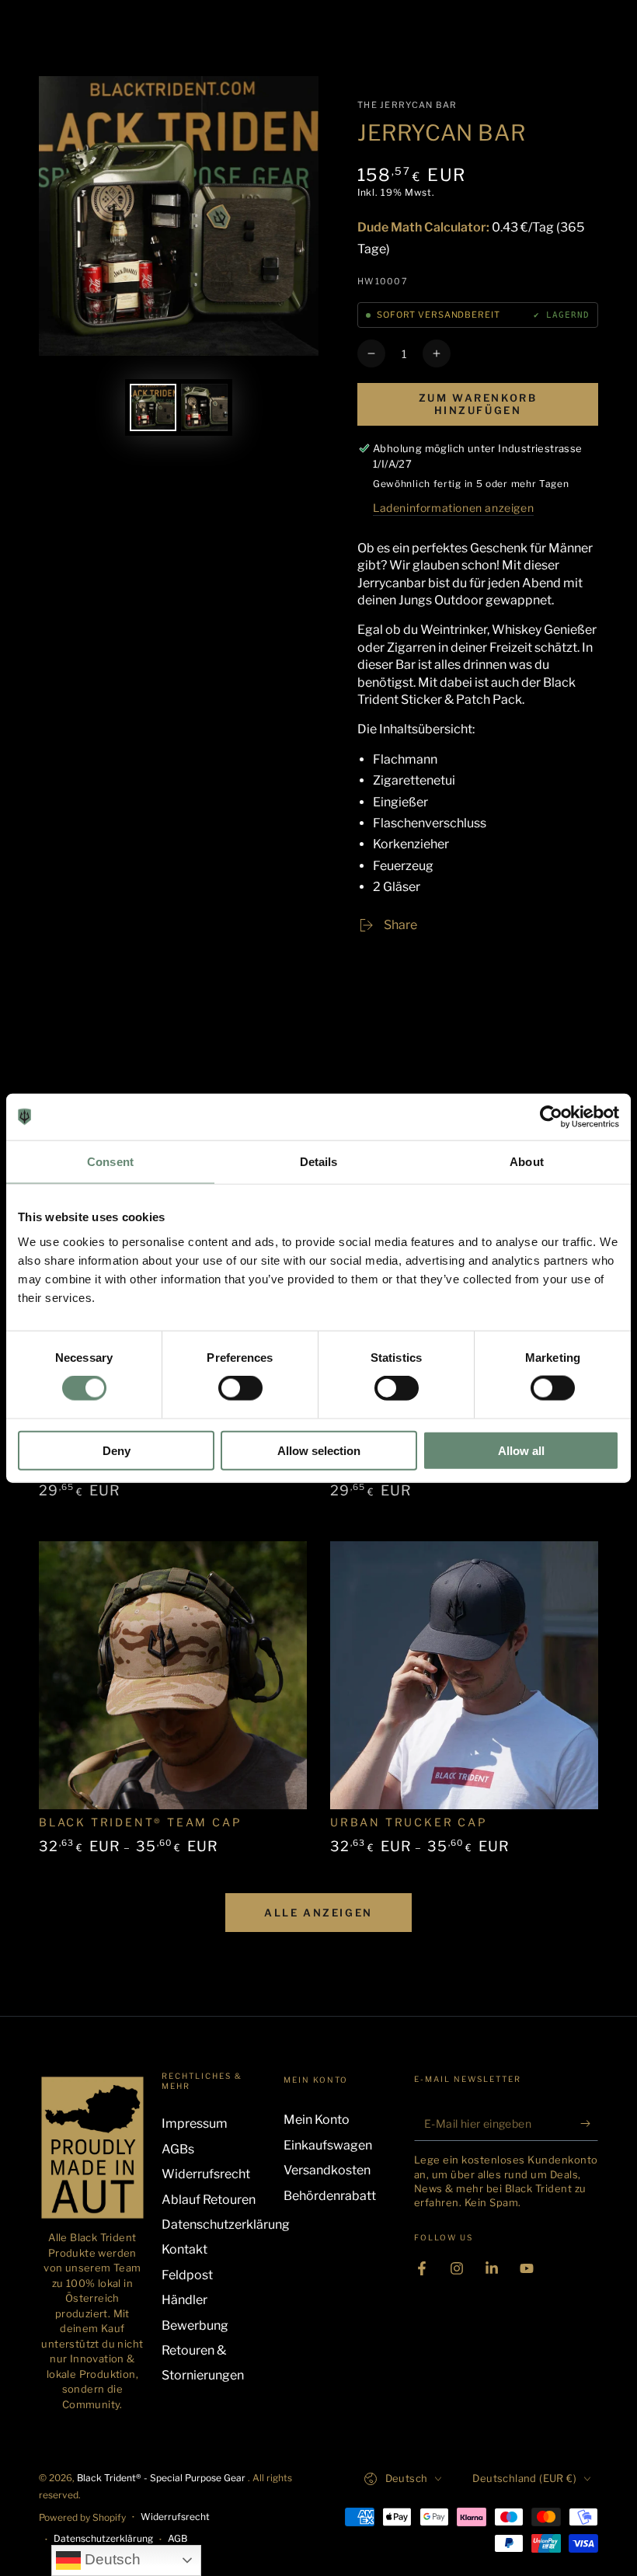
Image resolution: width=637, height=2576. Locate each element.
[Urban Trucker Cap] (464, 1675)
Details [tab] (319, 1162)
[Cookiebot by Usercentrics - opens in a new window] (551, 1117)
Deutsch (111, 2559)
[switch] (240, 1388)
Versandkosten (327, 2170)
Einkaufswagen (328, 2145)
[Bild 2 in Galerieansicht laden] (204, 407)
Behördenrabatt (330, 2196)
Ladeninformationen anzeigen (453, 508)
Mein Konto (317, 2120)
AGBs (178, 2149)
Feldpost (187, 2275)
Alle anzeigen (318, 1913)
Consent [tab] (110, 1162)
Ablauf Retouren (209, 2200)
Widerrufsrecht (206, 2174)
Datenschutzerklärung (226, 2224)
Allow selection (319, 1450)
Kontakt (184, 2249)
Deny (117, 1450)
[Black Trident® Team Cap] (173, 1675)
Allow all (521, 1450)
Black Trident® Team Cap (140, 1822)
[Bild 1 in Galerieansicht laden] (153, 407)
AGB (178, 2538)
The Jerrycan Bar (407, 105)
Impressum (195, 2123)
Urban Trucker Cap (409, 1822)
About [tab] (527, 1162)
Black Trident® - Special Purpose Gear (162, 2478)
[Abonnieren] (589, 2123)
